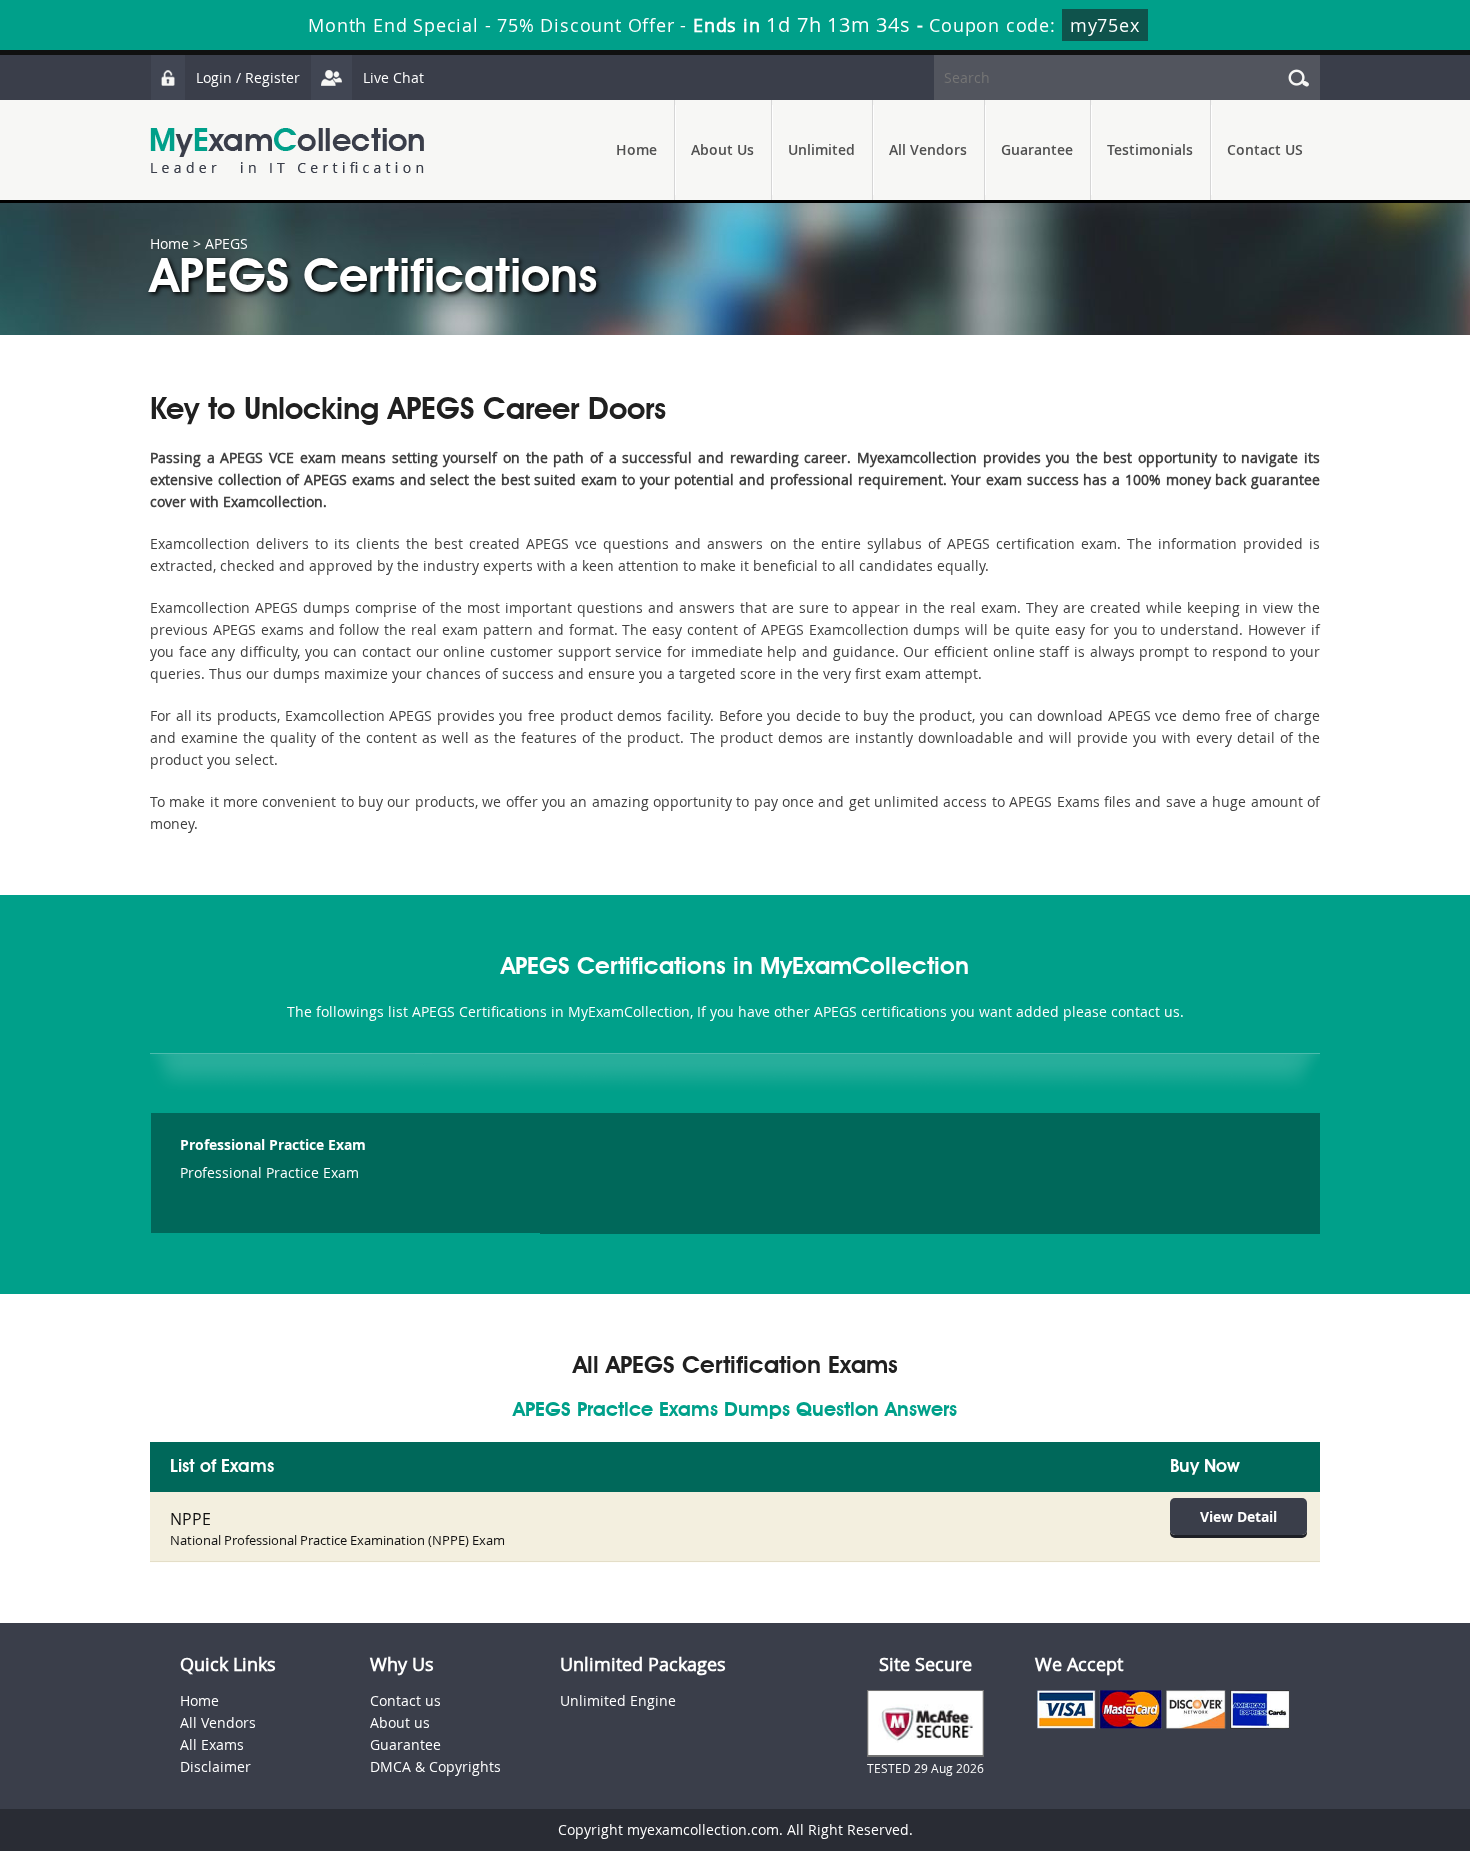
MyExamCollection (287, 150)
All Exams (212, 1744)
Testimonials (1150, 149)
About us (400, 1722)
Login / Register (248, 77)
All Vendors (928, 149)
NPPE (190, 1519)
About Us (722, 149)
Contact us (405, 1700)
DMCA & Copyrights (435, 1766)
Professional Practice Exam (273, 1144)
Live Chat (393, 77)
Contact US (1265, 149)
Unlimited (821, 149)
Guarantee (1037, 149)
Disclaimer (215, 1766)
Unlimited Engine (618, 1700)
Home (636, 149)
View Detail (1238, 1516)
